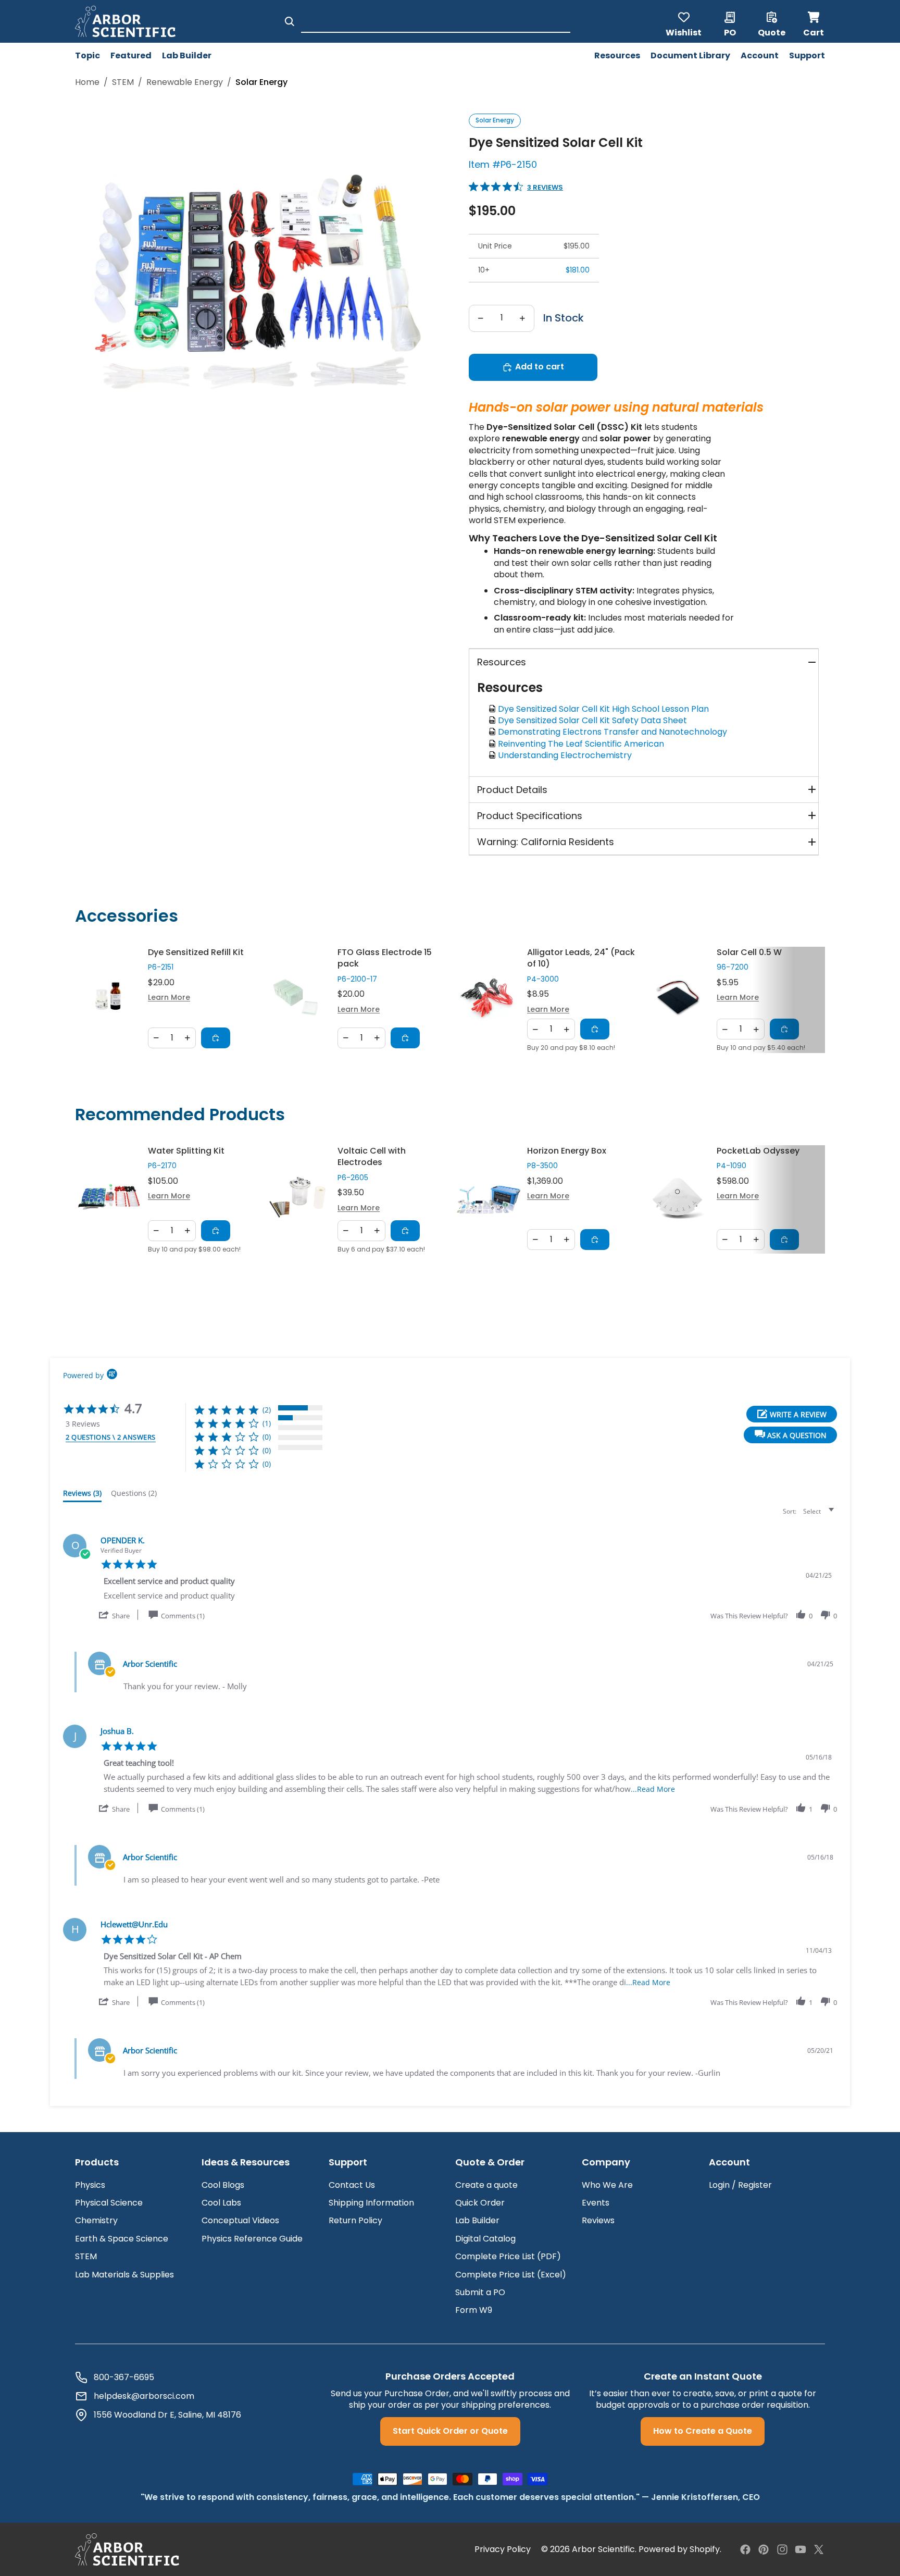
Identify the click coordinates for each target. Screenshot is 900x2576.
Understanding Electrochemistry (567, 755)
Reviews (598, 2220)
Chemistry (96, 2220)
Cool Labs (221, 2203)
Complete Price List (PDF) (508, 2256)
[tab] (82, 1495)
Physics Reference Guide (252, 2239)
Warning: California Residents (546, 842)
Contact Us (352, 2185)
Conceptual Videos (240, 2220)
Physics (90, 2185)
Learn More (169, 998)
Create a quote (486, 2185)
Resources (502, 662)
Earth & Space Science (122, 2239)
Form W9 (474, 2310)
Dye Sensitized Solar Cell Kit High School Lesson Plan (605, 709)
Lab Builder (477, 2220)
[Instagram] (782, 2549)
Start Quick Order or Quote (450, 2431)
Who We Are (607, 2185)
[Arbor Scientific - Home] (125, 21)
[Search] (290, 21)
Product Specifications (530, 816)
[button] (790, 1435)
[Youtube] (801, 2549)
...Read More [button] (653, 1789)
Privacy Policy (503, 2549)
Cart (814, 21)
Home (87, 82)
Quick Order (480, 2203)
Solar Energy (495, 120)
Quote (772, 32)
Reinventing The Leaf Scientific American (583, 744)
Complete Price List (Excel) (511, 2275)
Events (596, 2203)
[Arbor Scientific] (127, 2549)
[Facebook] (745, 2549)
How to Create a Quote (703, 2431)
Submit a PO (480, 2292)
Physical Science (109, 2203)
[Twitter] (819, 2549)
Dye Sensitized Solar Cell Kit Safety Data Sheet (595, 720)
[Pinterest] (764, 2549)
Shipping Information (371, 2203)
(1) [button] (267, 1423)
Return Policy (355, 2220)
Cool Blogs (223, 2185)
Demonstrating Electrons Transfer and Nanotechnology (615, 732)
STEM (123, 82)
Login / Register (740, 2185)
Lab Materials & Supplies (124, 2275)
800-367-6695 (124, 2377)
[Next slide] (810, 1000)
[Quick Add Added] (216, 1038)
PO (730, 32)
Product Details (512, 790)
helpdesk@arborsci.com (144, 2396)
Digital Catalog (485, 2239)
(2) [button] (267, 1410)
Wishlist (684, 32)
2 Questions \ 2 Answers (111, 1437)
